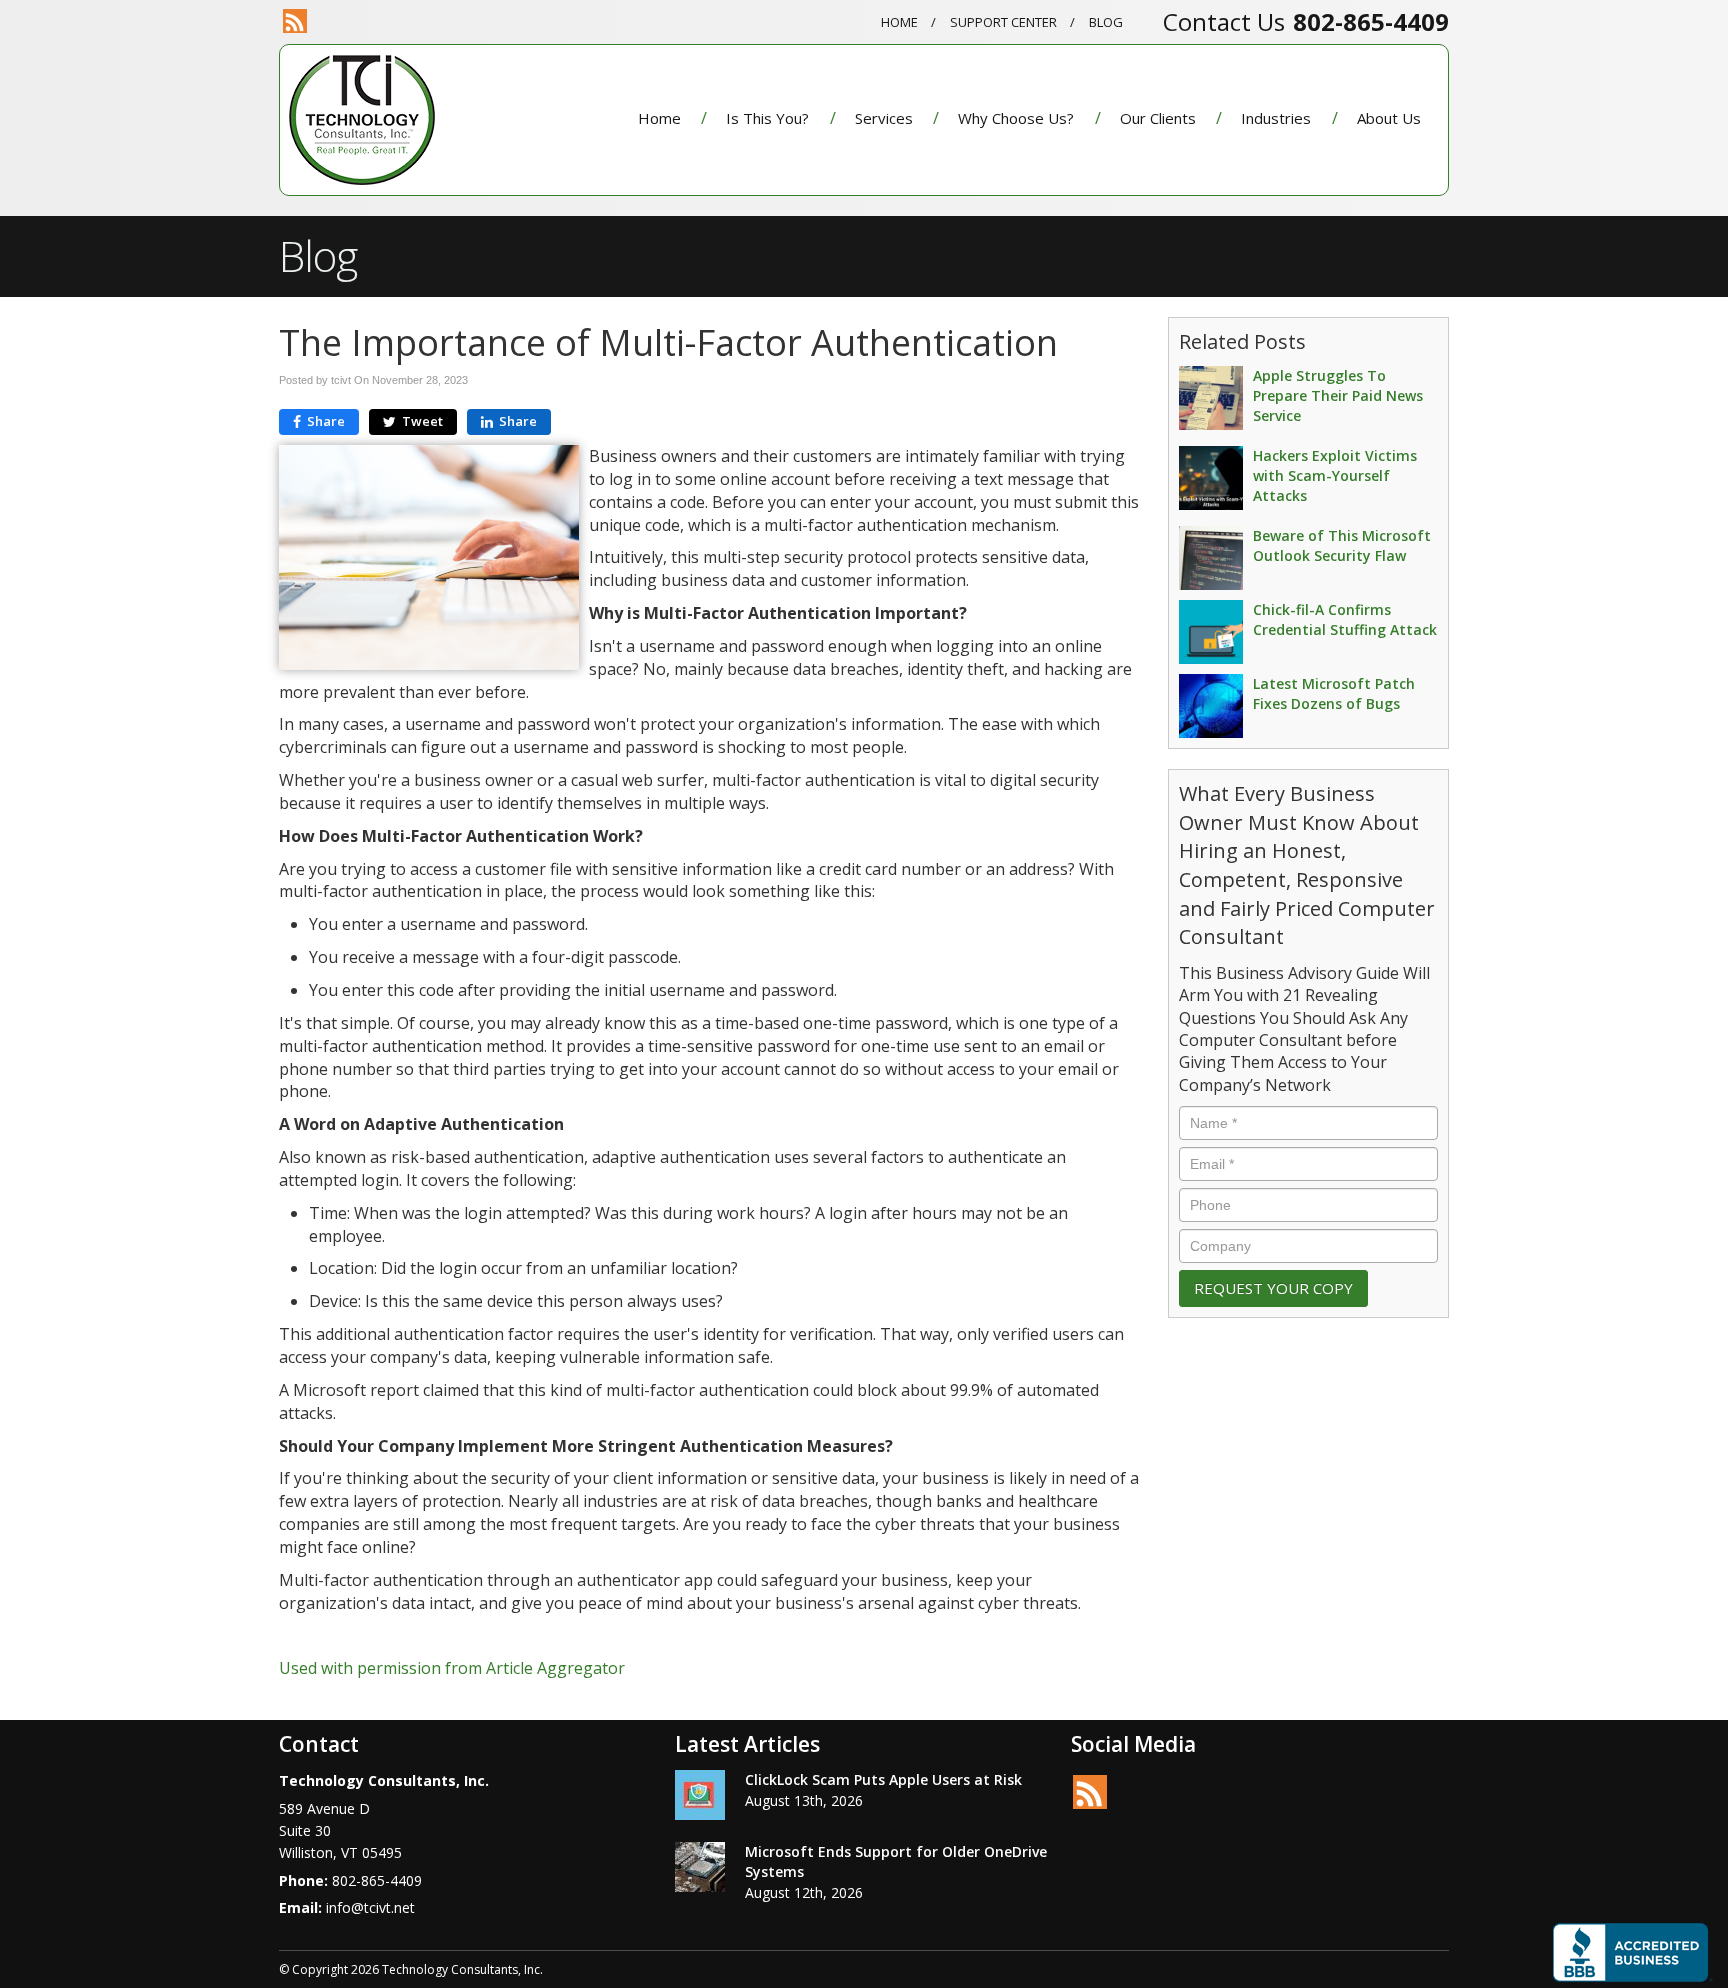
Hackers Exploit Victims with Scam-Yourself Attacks (1335, 475)
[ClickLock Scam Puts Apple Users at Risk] (700, 1795)
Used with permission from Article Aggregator (452, 1668)
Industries (1276, 118)
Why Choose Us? (1016, 118)
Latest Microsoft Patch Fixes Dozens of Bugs (1334, 693)
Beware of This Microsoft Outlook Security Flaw (1342, 545)
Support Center (1003, 22)
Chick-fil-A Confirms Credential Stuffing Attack (1345, 619)
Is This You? (767, 118)
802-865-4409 (1371, 21)
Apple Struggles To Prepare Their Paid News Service (1338, 395)
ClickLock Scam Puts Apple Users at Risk (883, 1779)
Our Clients (1158, 118)
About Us (1389, 118)
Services (884, 118)
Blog (1106, 22)
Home (899, 22)
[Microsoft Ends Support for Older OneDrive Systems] (700, 1867)
